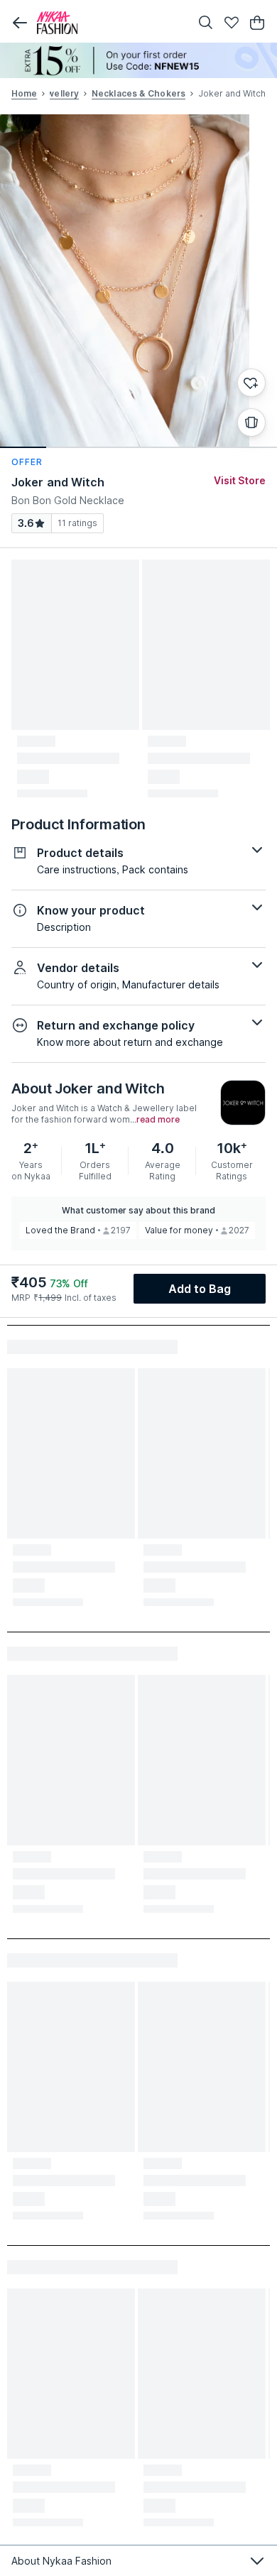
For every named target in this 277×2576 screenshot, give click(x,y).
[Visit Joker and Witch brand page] (243, 1103)
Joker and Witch (58, 482)
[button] (20, 23)
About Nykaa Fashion (61, 2561)
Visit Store (240, 480)
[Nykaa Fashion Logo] (110, 23)
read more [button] (158, 1120)
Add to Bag (200, 1289)
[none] (138, 60)
